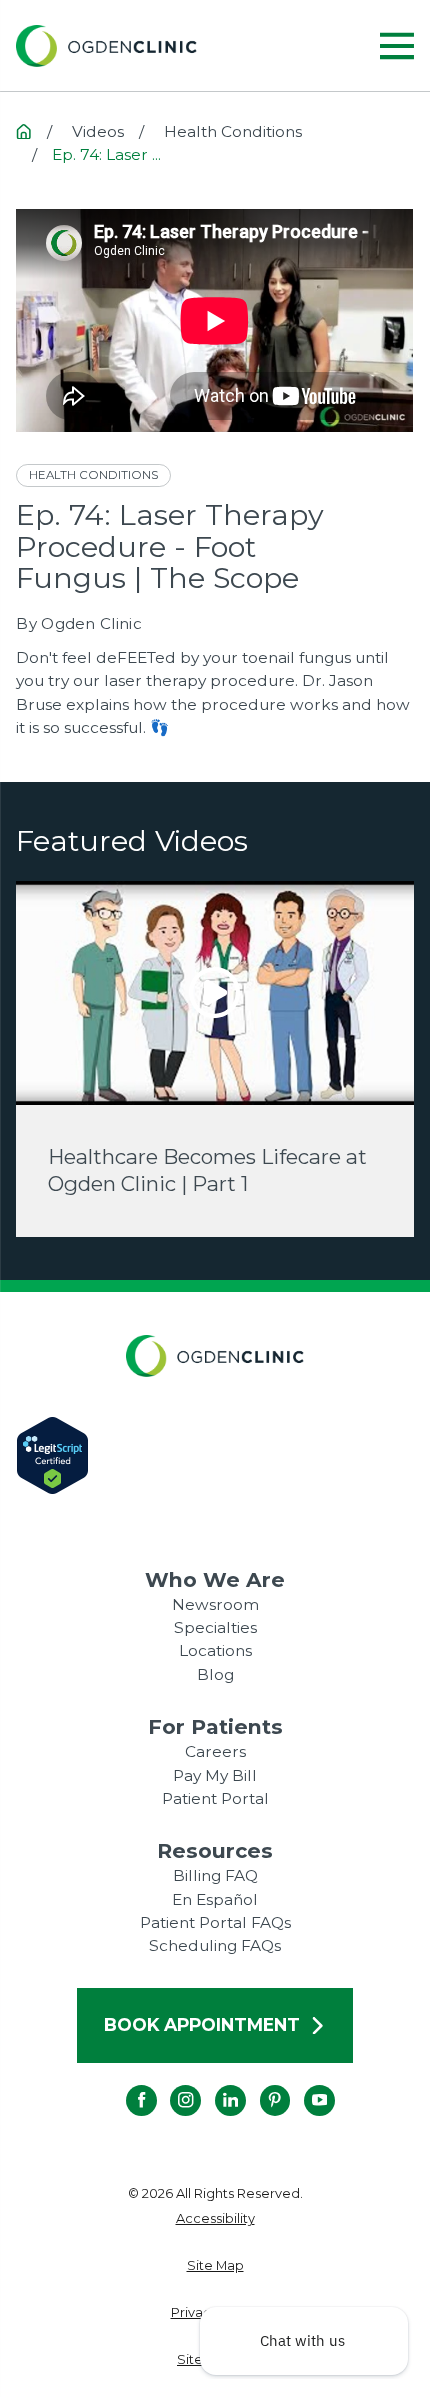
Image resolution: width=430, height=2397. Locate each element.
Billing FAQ (215, 1875)
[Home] (106, 46)
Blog (215, 1674)
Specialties (215, 1627)
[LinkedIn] (215, 2084)
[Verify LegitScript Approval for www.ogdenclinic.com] (214, 1455)
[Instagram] (170, 2084)
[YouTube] (304, 2084)
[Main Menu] (397, 46)
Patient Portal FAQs (215, 1922)
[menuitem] (214, 2218)
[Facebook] (125, 2084)
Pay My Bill (215, 1775)
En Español (215, 1899)
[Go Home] (23, 131)
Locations (215, 1650)
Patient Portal (215, 1798)
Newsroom (215, 1604)
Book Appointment (202, 2024)
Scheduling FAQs (215, 1945)
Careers (215, 1751)
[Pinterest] (259, 2084)
